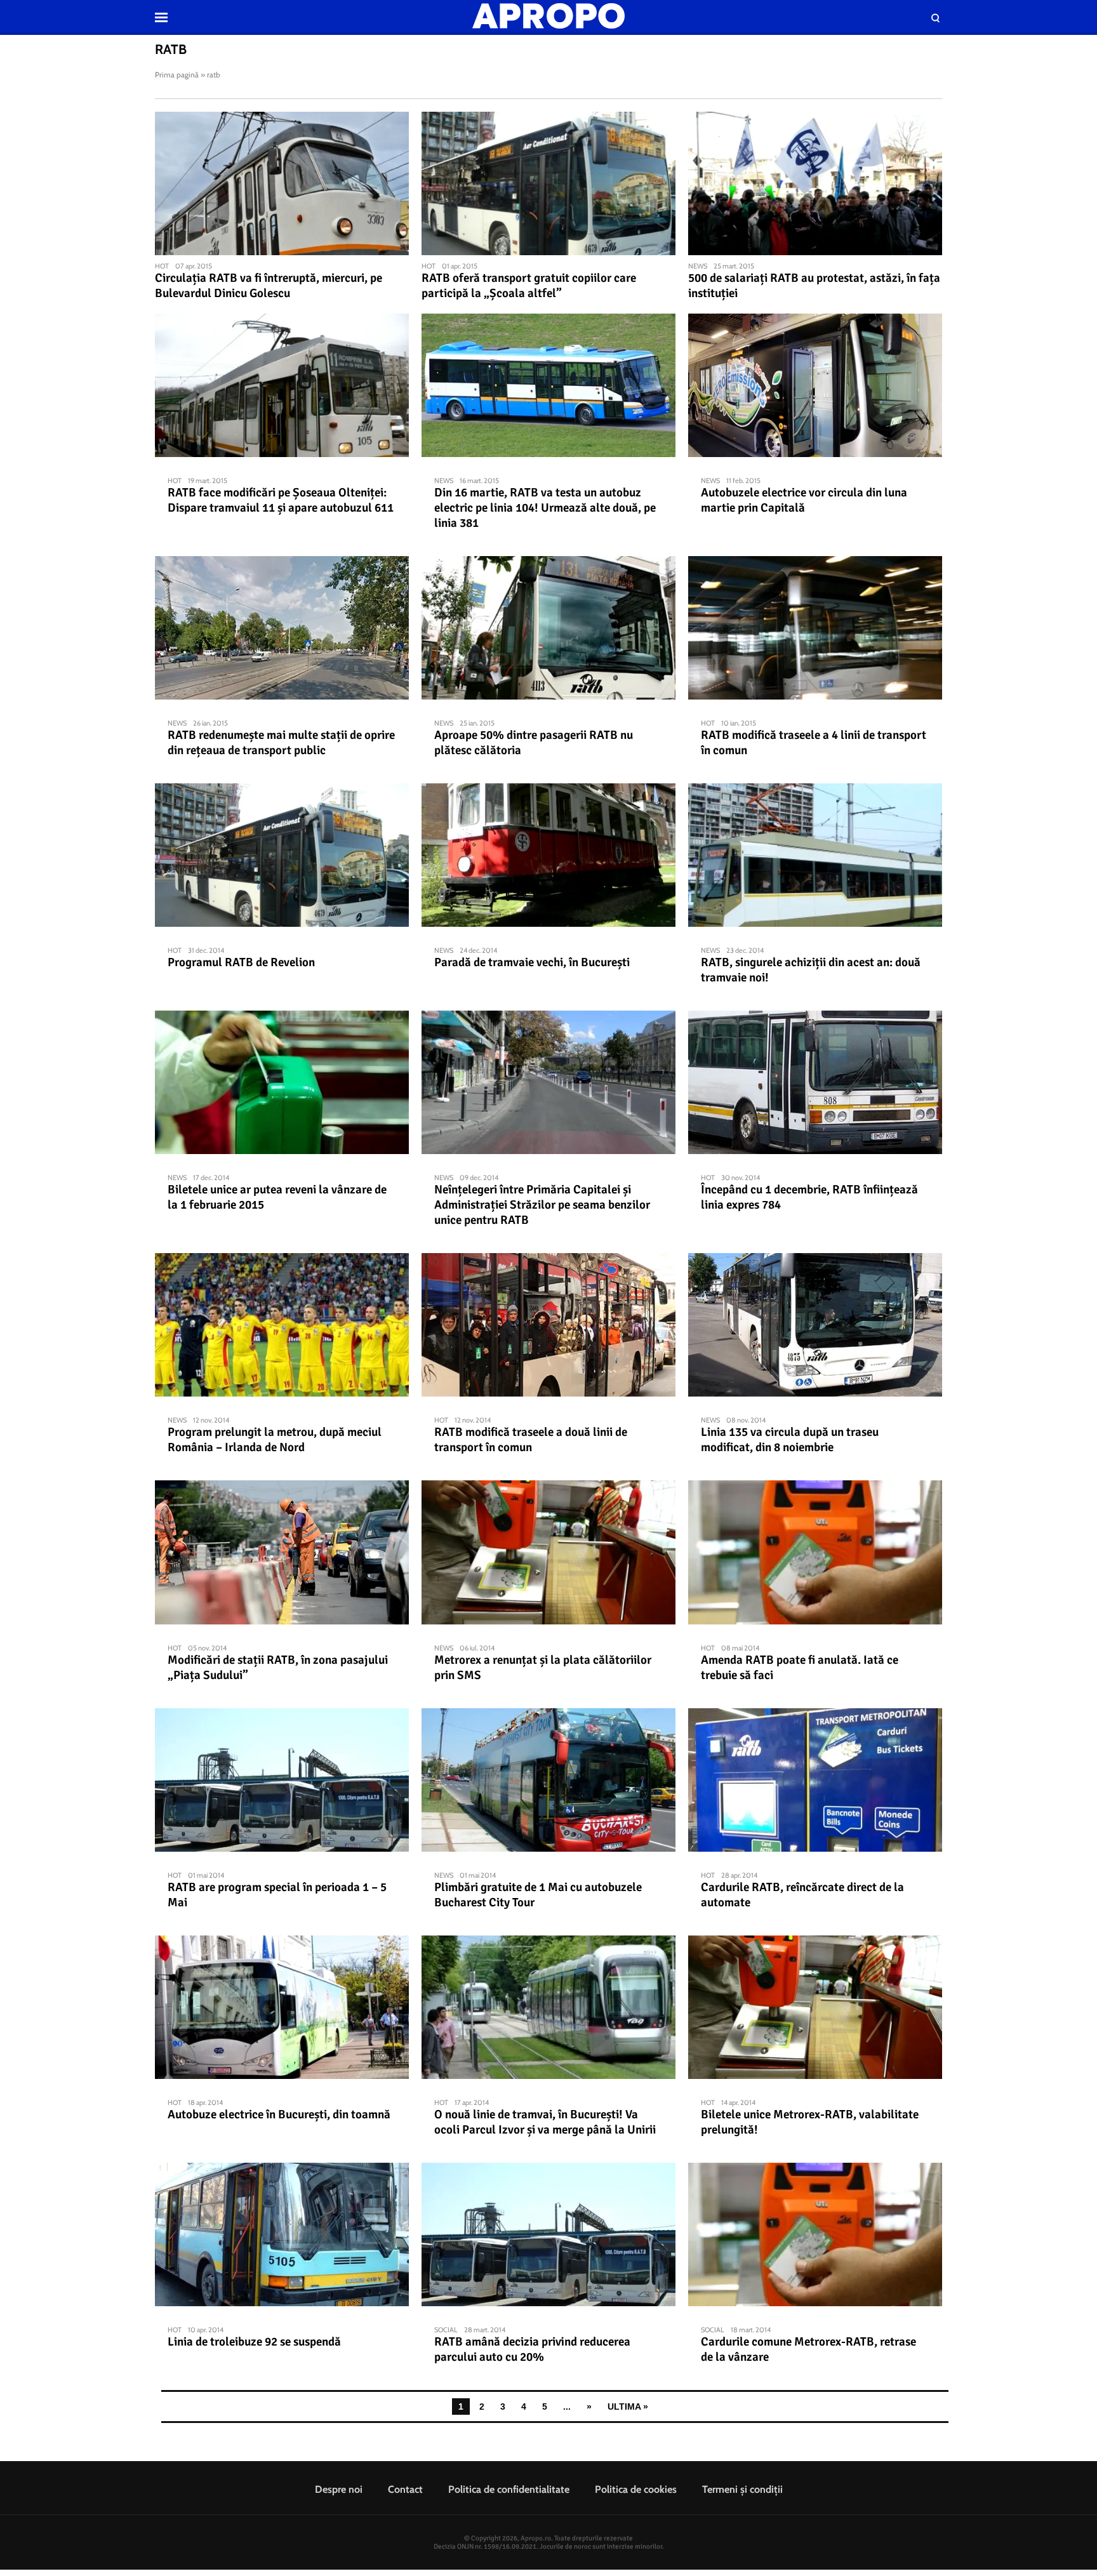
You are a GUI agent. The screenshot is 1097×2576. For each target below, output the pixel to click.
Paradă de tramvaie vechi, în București (532, 962)
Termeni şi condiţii (742, 2489)
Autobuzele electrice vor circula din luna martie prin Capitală (804, 500)
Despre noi (339, 2489)
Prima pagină (177, 75)
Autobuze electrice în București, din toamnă (279, 2115)
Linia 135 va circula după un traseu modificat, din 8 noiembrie (790, 1440)
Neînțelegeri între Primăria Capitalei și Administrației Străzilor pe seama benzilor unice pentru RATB (542, 1205)
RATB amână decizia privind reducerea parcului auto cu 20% (532, 2349)
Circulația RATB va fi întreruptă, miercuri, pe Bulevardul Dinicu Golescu (269, 286)
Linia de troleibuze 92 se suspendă (254, 2342)
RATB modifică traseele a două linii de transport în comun (531, 1440)
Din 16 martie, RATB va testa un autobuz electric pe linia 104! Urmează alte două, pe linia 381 (545, 508)
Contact (405, 2489)
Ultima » (628, 2407)
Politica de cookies (636, 2489)
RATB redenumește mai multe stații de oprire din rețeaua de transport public (281, 743)
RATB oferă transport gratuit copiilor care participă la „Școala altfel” (529, 286)
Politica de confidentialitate (509, 2489)
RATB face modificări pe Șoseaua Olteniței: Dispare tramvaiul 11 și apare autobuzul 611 (281, 500)
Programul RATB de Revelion (241, 962)
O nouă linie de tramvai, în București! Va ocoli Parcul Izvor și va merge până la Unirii (545, 2122)
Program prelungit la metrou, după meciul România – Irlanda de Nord (275, 1440)
